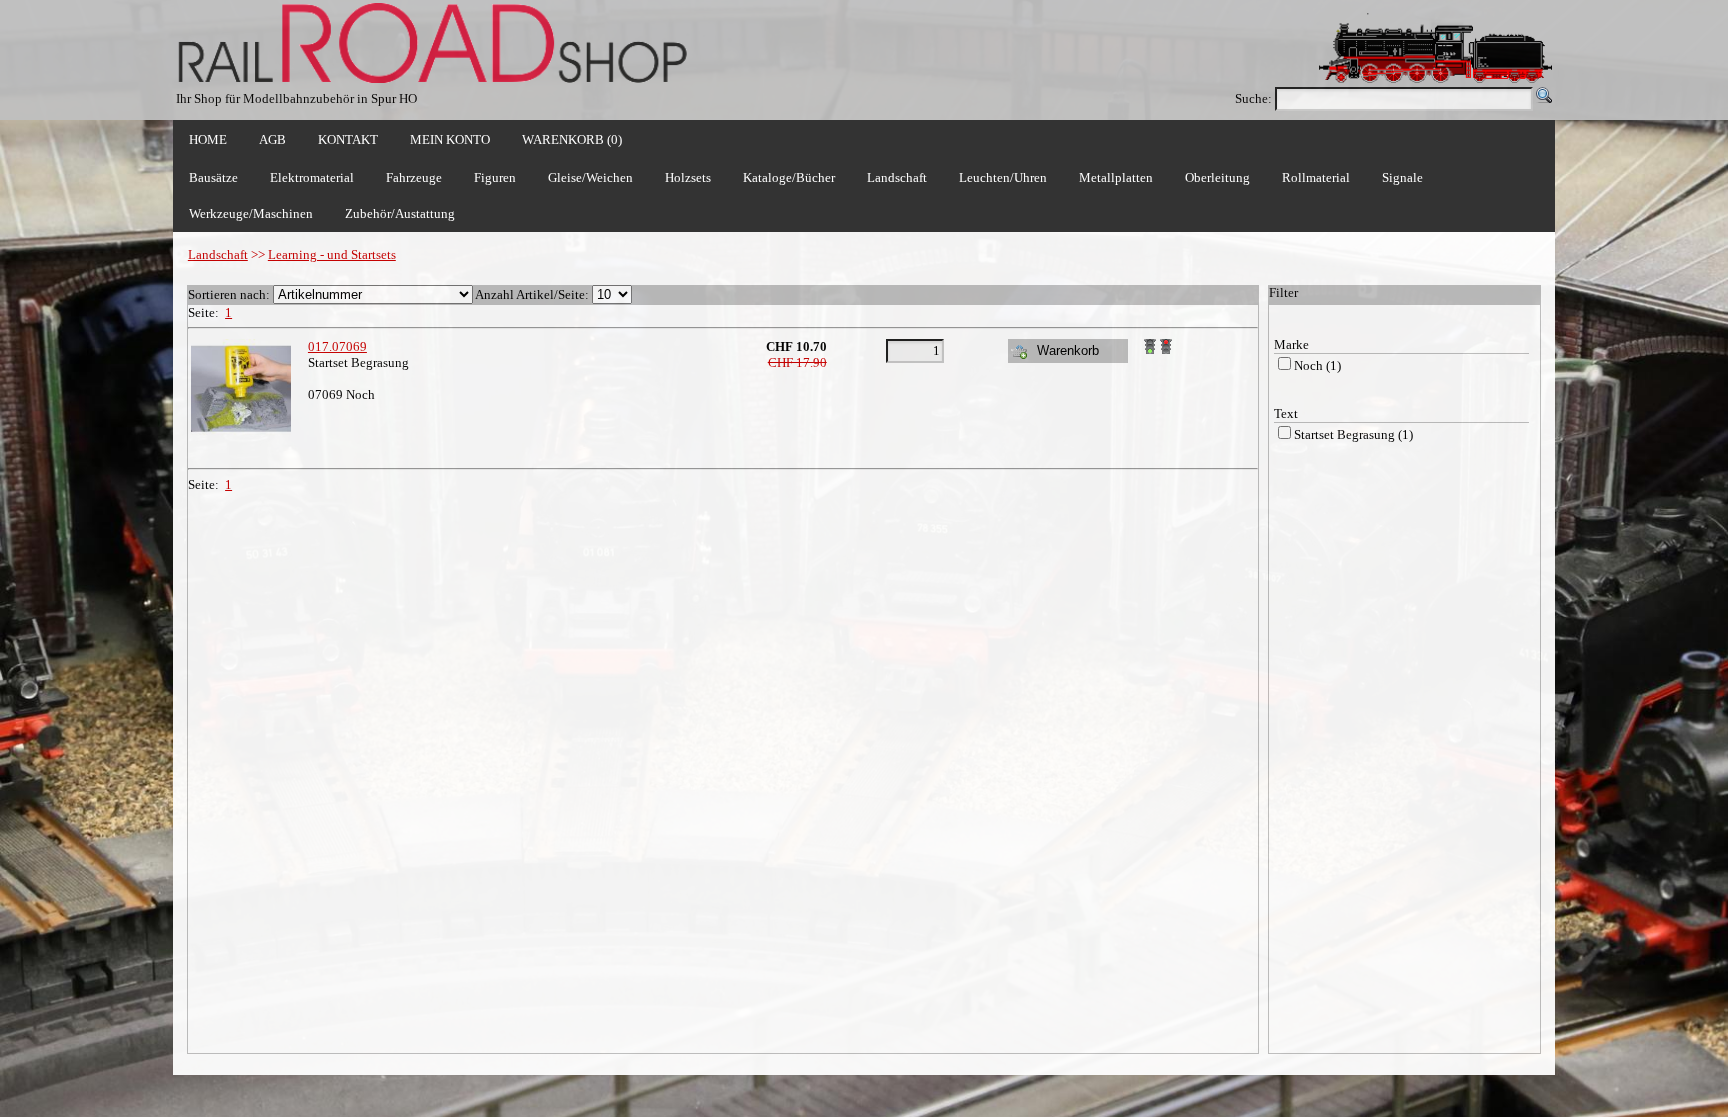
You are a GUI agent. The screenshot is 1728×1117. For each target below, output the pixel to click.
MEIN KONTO (450, 139)
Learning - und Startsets (332, 254)
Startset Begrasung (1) (1353, 434)
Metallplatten (1116, 177)
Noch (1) (1317, 365)
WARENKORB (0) (572, 139)
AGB (272, 139)
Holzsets (688, 177)
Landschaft (218, 254)
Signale (1402, 177)
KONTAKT (348, 139)
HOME (208, 139)
